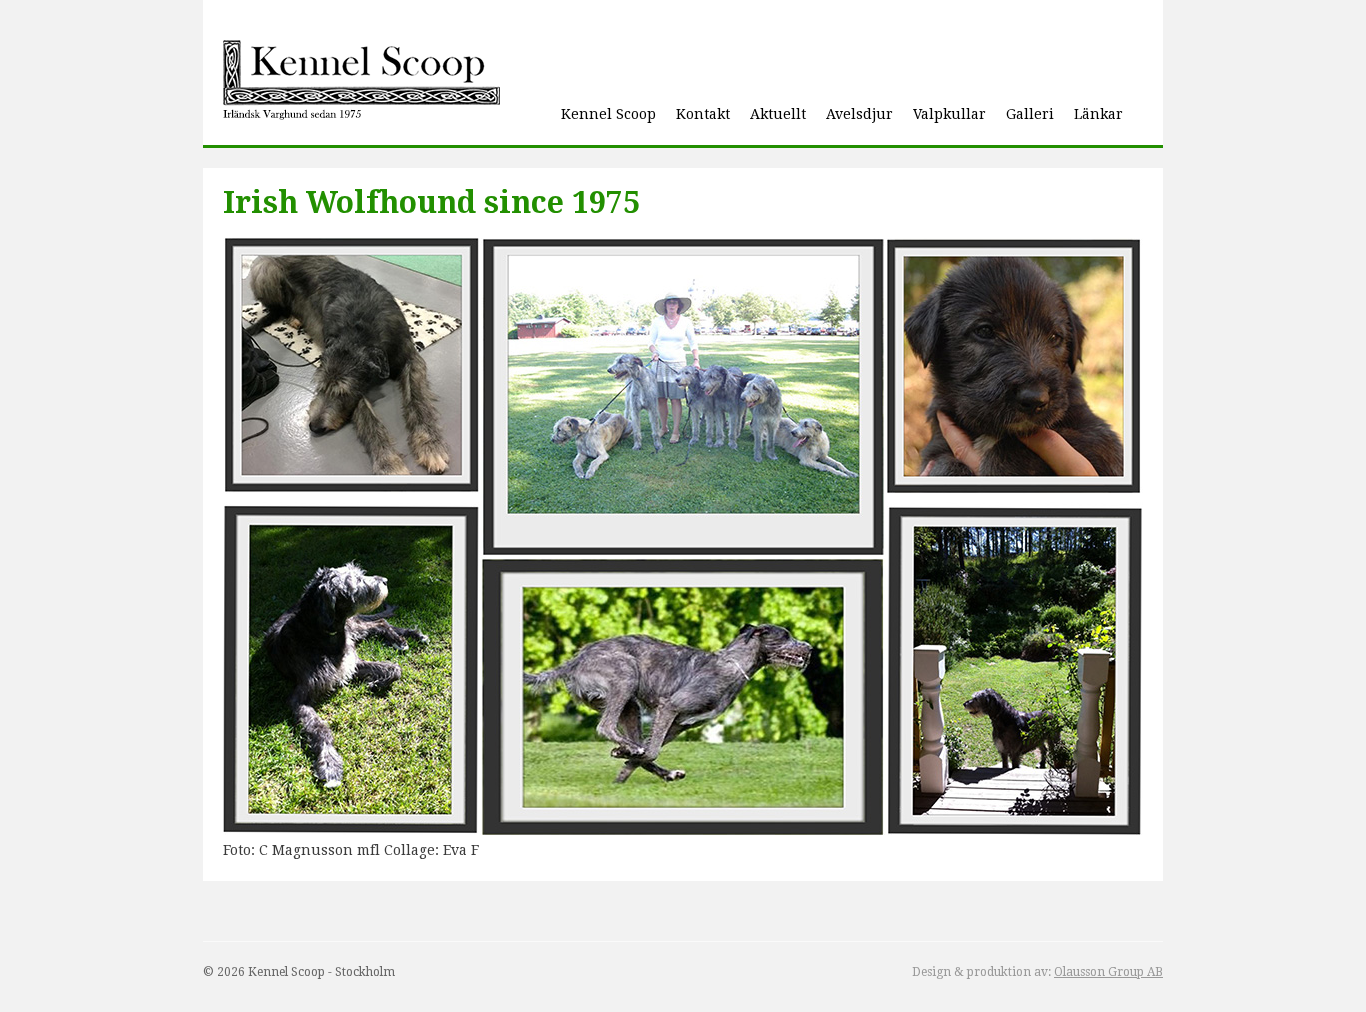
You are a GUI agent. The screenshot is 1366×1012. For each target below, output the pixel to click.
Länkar (1098, 114)
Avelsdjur (859, 114)
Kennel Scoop (608, 114)
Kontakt (703, 114)
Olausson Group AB (1108, 972)
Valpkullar (949, 114)
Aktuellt (778, 114)
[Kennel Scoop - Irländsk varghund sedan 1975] (361, 82)
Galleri (1030, 114)
